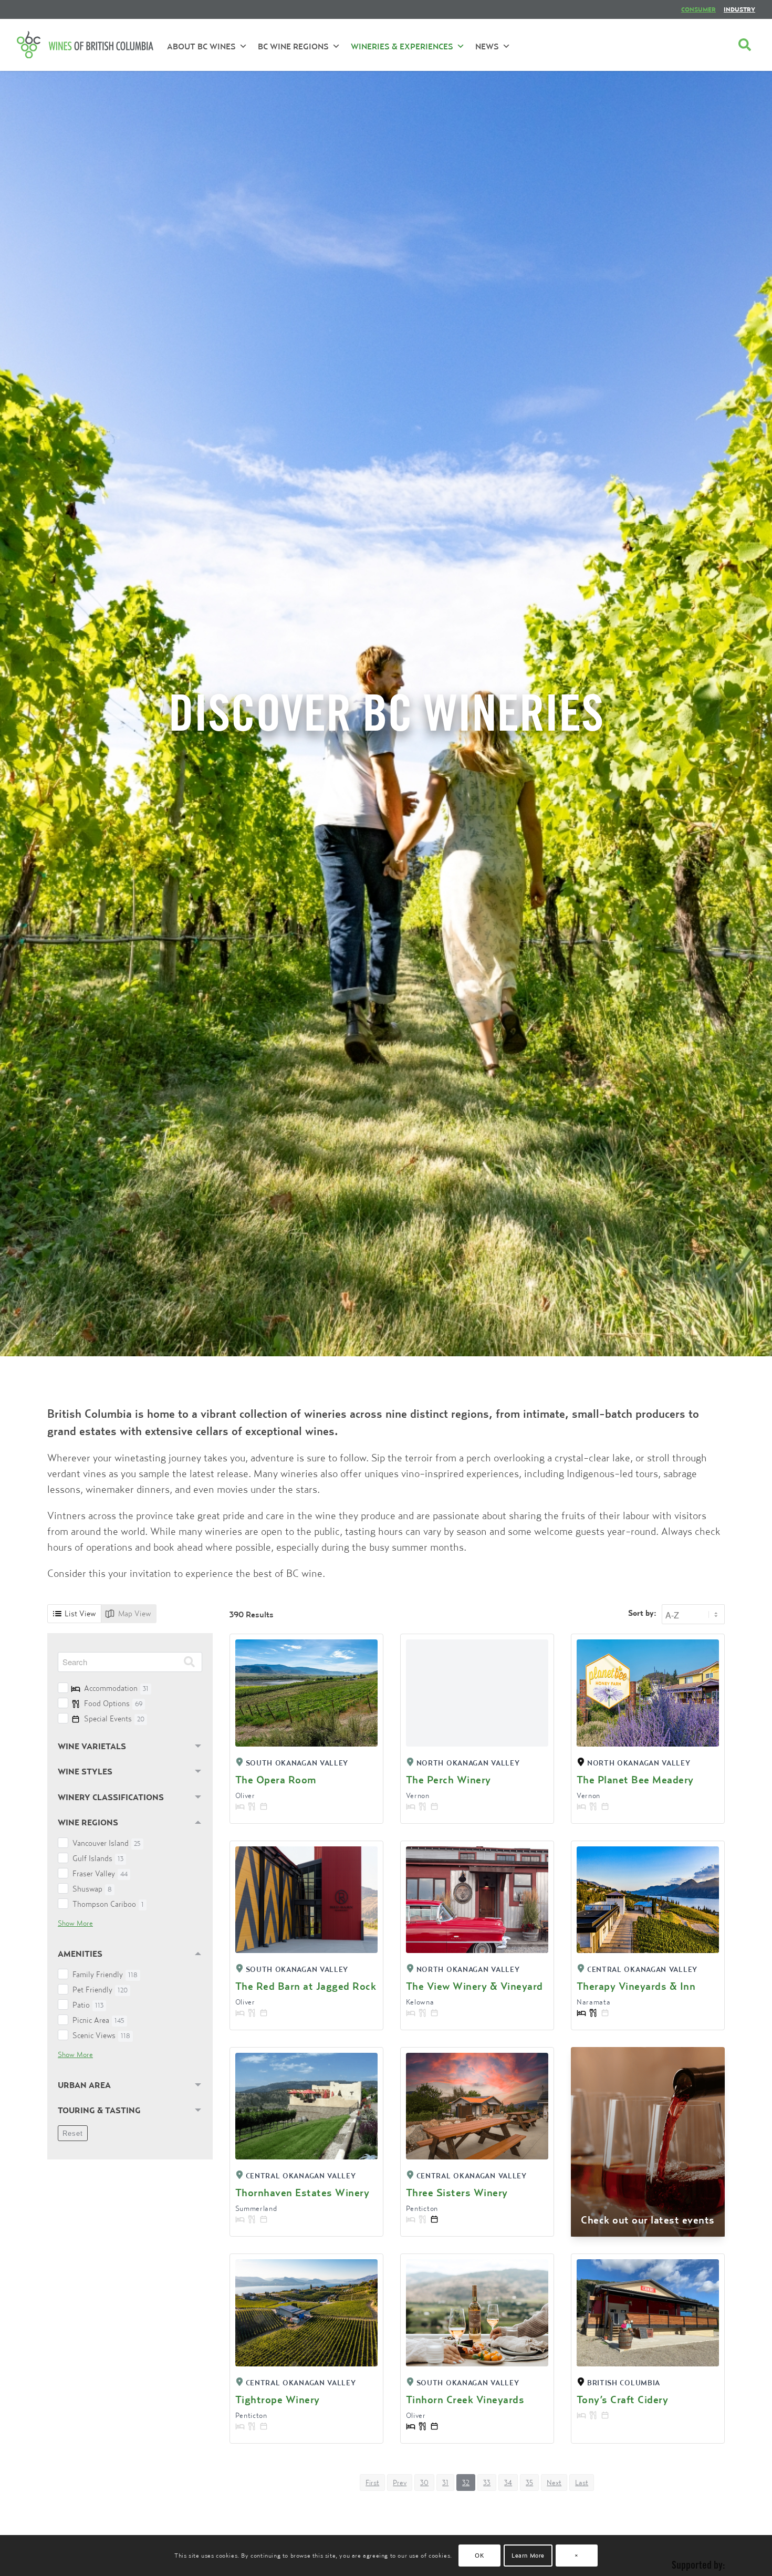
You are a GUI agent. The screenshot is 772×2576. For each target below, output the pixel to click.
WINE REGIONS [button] (88, 1822)
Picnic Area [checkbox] (98, 2020)
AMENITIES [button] (80, 1954)
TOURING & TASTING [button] (99, 2110)
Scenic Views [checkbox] (101, 2035)
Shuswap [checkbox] (92, 1889)
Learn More (528, 2555)
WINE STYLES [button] (85, 1771)
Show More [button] (75, 1923)
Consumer (698, 9)
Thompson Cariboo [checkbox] (108, 1904)
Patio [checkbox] (88, 2005)
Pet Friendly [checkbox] (100, 1990)
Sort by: (642, 1613)
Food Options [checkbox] (113, 1703)
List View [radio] (80, 1613)
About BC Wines (201, 46)
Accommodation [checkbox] (116, 1688)
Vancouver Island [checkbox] (107, 1843)
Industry (739, 9)
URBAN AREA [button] (84, 2085)
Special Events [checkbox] (114, 1718)
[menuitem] (698, 9)
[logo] (85, 45)
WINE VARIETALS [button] (92, 1746)
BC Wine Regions (293, 46)
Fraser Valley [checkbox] (100, 1873)
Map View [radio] (134, 1613)
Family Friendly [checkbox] (105, 1974)
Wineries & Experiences (402, 46)
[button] (372, 2482)
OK (479, 2555)
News (487, 46)
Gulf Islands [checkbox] (98, 1858)
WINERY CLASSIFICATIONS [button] (111, 1797)
